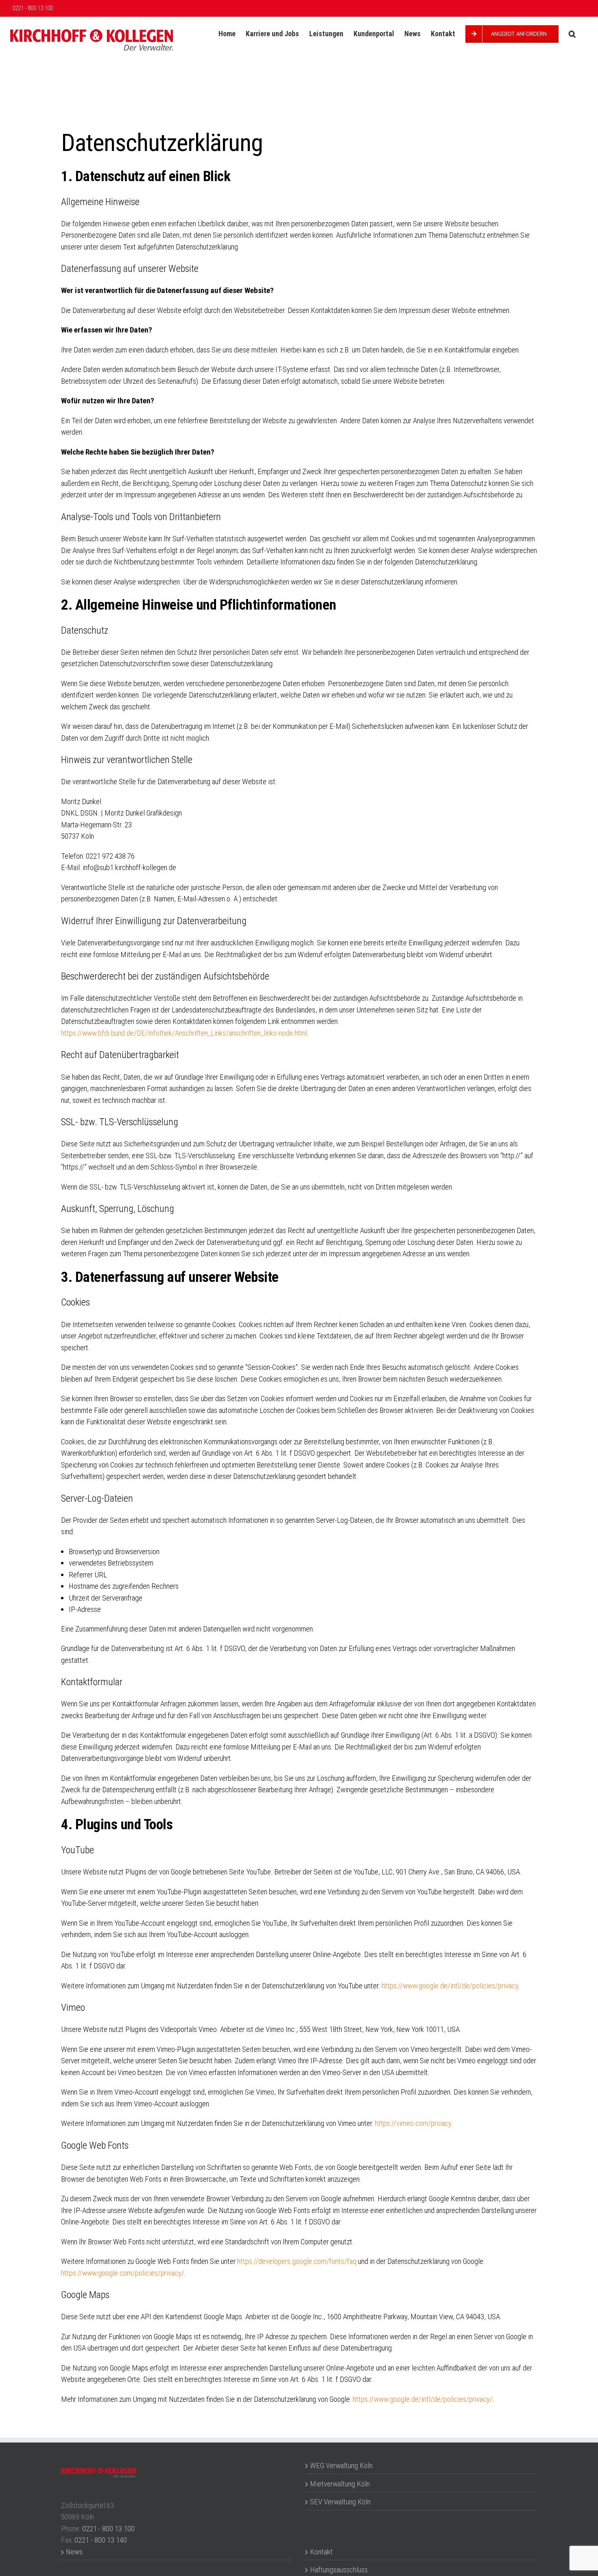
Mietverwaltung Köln (340, 2484)
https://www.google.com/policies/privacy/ (123, 2273)
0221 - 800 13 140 (101, 2540)
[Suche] (572, 34)
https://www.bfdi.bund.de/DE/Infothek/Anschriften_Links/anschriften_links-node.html (184, 1033)
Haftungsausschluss (339, 2570)
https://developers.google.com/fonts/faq (297, 2261)
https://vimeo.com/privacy (413, 2123)
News (74, 2552)
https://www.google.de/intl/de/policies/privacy (450, 1986)
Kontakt (321, 2552)
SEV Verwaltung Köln (340, 2502)
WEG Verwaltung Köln (341, 2466)
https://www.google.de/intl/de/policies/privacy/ (423, 2399)
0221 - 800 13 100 (108, 2529)
